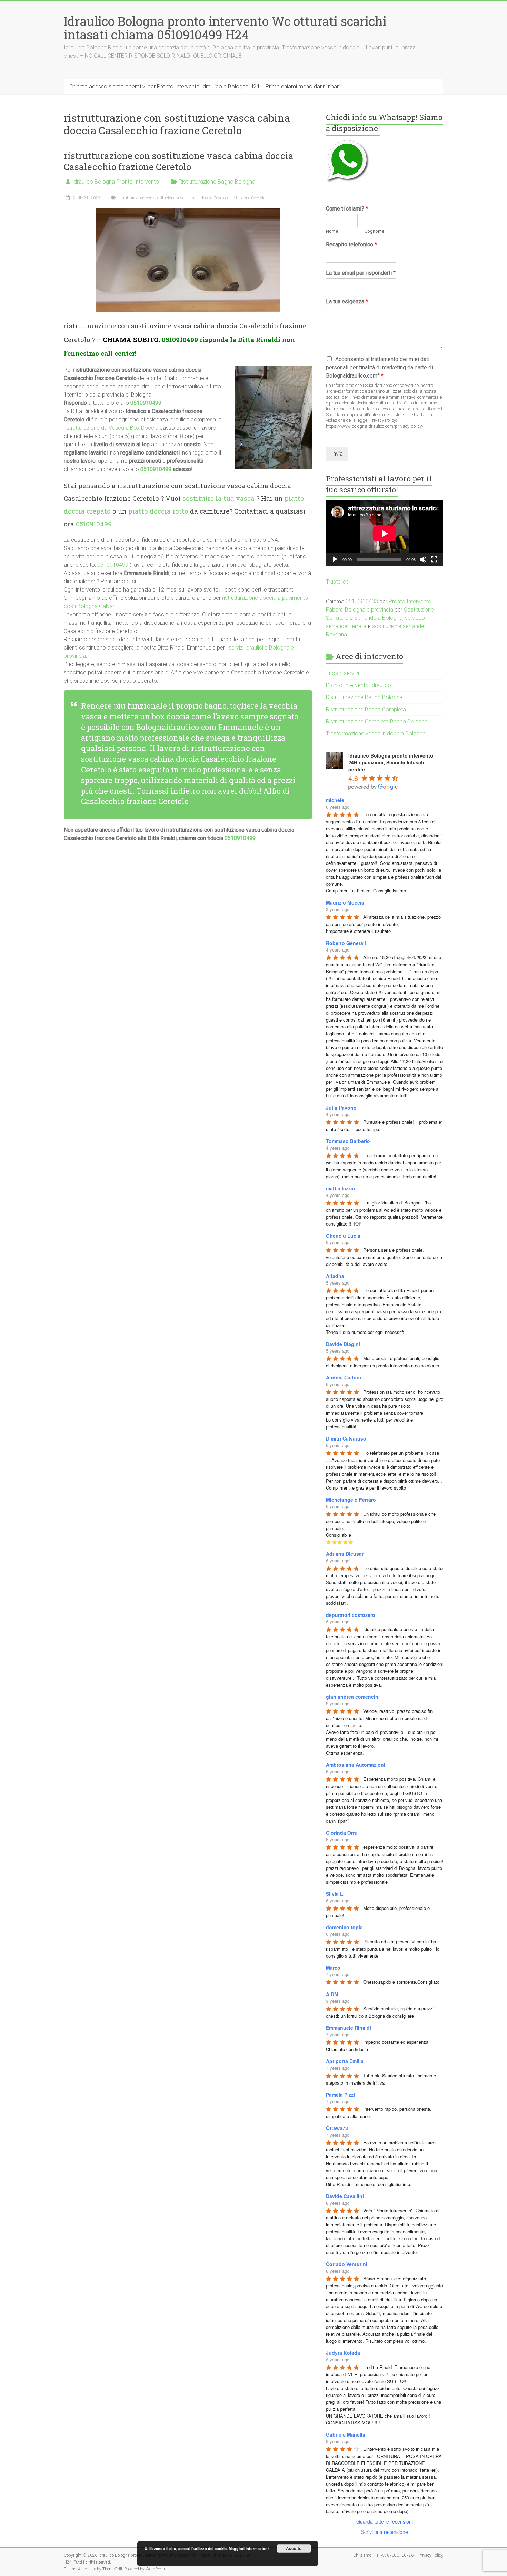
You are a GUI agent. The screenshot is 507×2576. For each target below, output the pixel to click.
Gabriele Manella (346, 2434)
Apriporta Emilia (345, 2061)
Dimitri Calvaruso (346, 1438)
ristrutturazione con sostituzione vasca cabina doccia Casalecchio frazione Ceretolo (179, 161)
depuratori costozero (351, 1615)
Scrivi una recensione (385, 2532)
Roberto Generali (346, 943)
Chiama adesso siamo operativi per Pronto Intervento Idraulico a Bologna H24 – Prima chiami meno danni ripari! (205, 86)
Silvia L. (335, 1894)
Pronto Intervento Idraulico (359, 685)
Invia (337, 454)
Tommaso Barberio (348, 1141)
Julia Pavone (341, 1108)
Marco (333, 1968)
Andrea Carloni (344, 1377)
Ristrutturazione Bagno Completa (366, 709)
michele (335, 800)
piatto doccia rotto (158, 511)
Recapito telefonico (351, 245)
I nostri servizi (342, 673)
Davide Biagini (343, 1344)
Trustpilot (337, 582)
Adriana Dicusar (345, 1554)
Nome (332, 231)
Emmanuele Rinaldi (349, 2028)
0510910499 (180, 339)
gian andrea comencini (353, 1697)
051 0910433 (362, 601)
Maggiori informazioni (249, 2549)
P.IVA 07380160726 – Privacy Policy (410, 2555)
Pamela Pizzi (340, 2095)
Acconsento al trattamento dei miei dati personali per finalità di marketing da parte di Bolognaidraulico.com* (379, 367)
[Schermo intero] (434, 559)
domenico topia (344, 1927)
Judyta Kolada (343, 2353)
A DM (332, 1994)
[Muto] (423, 559)
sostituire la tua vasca (218, 498)
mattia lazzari (341, 1188)
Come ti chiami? (347, 209)
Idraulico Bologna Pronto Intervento (116, 182)
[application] (385, 533)
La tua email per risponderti (361, 273)
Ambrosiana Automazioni (356, 1765)
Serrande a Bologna (378, 618)
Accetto (294, 2548)
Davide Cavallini (345, 2196)
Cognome (374, 231)
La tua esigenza (347, 301)
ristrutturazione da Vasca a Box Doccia (111, 428)
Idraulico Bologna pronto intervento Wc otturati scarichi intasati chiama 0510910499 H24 (225, 28)
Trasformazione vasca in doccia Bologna (376, 734)
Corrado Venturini (347, 2264)
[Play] (335, 559)
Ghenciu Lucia (343, 1236)
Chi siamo (362, 2555)
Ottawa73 (337, 2128)
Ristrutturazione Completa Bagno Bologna (377, 721)
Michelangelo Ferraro (351, 1500)
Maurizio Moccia (345, 902)
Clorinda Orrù (342, 1833)
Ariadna (335, 1276)
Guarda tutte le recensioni (385, 2521)
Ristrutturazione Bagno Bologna (217, 182)
